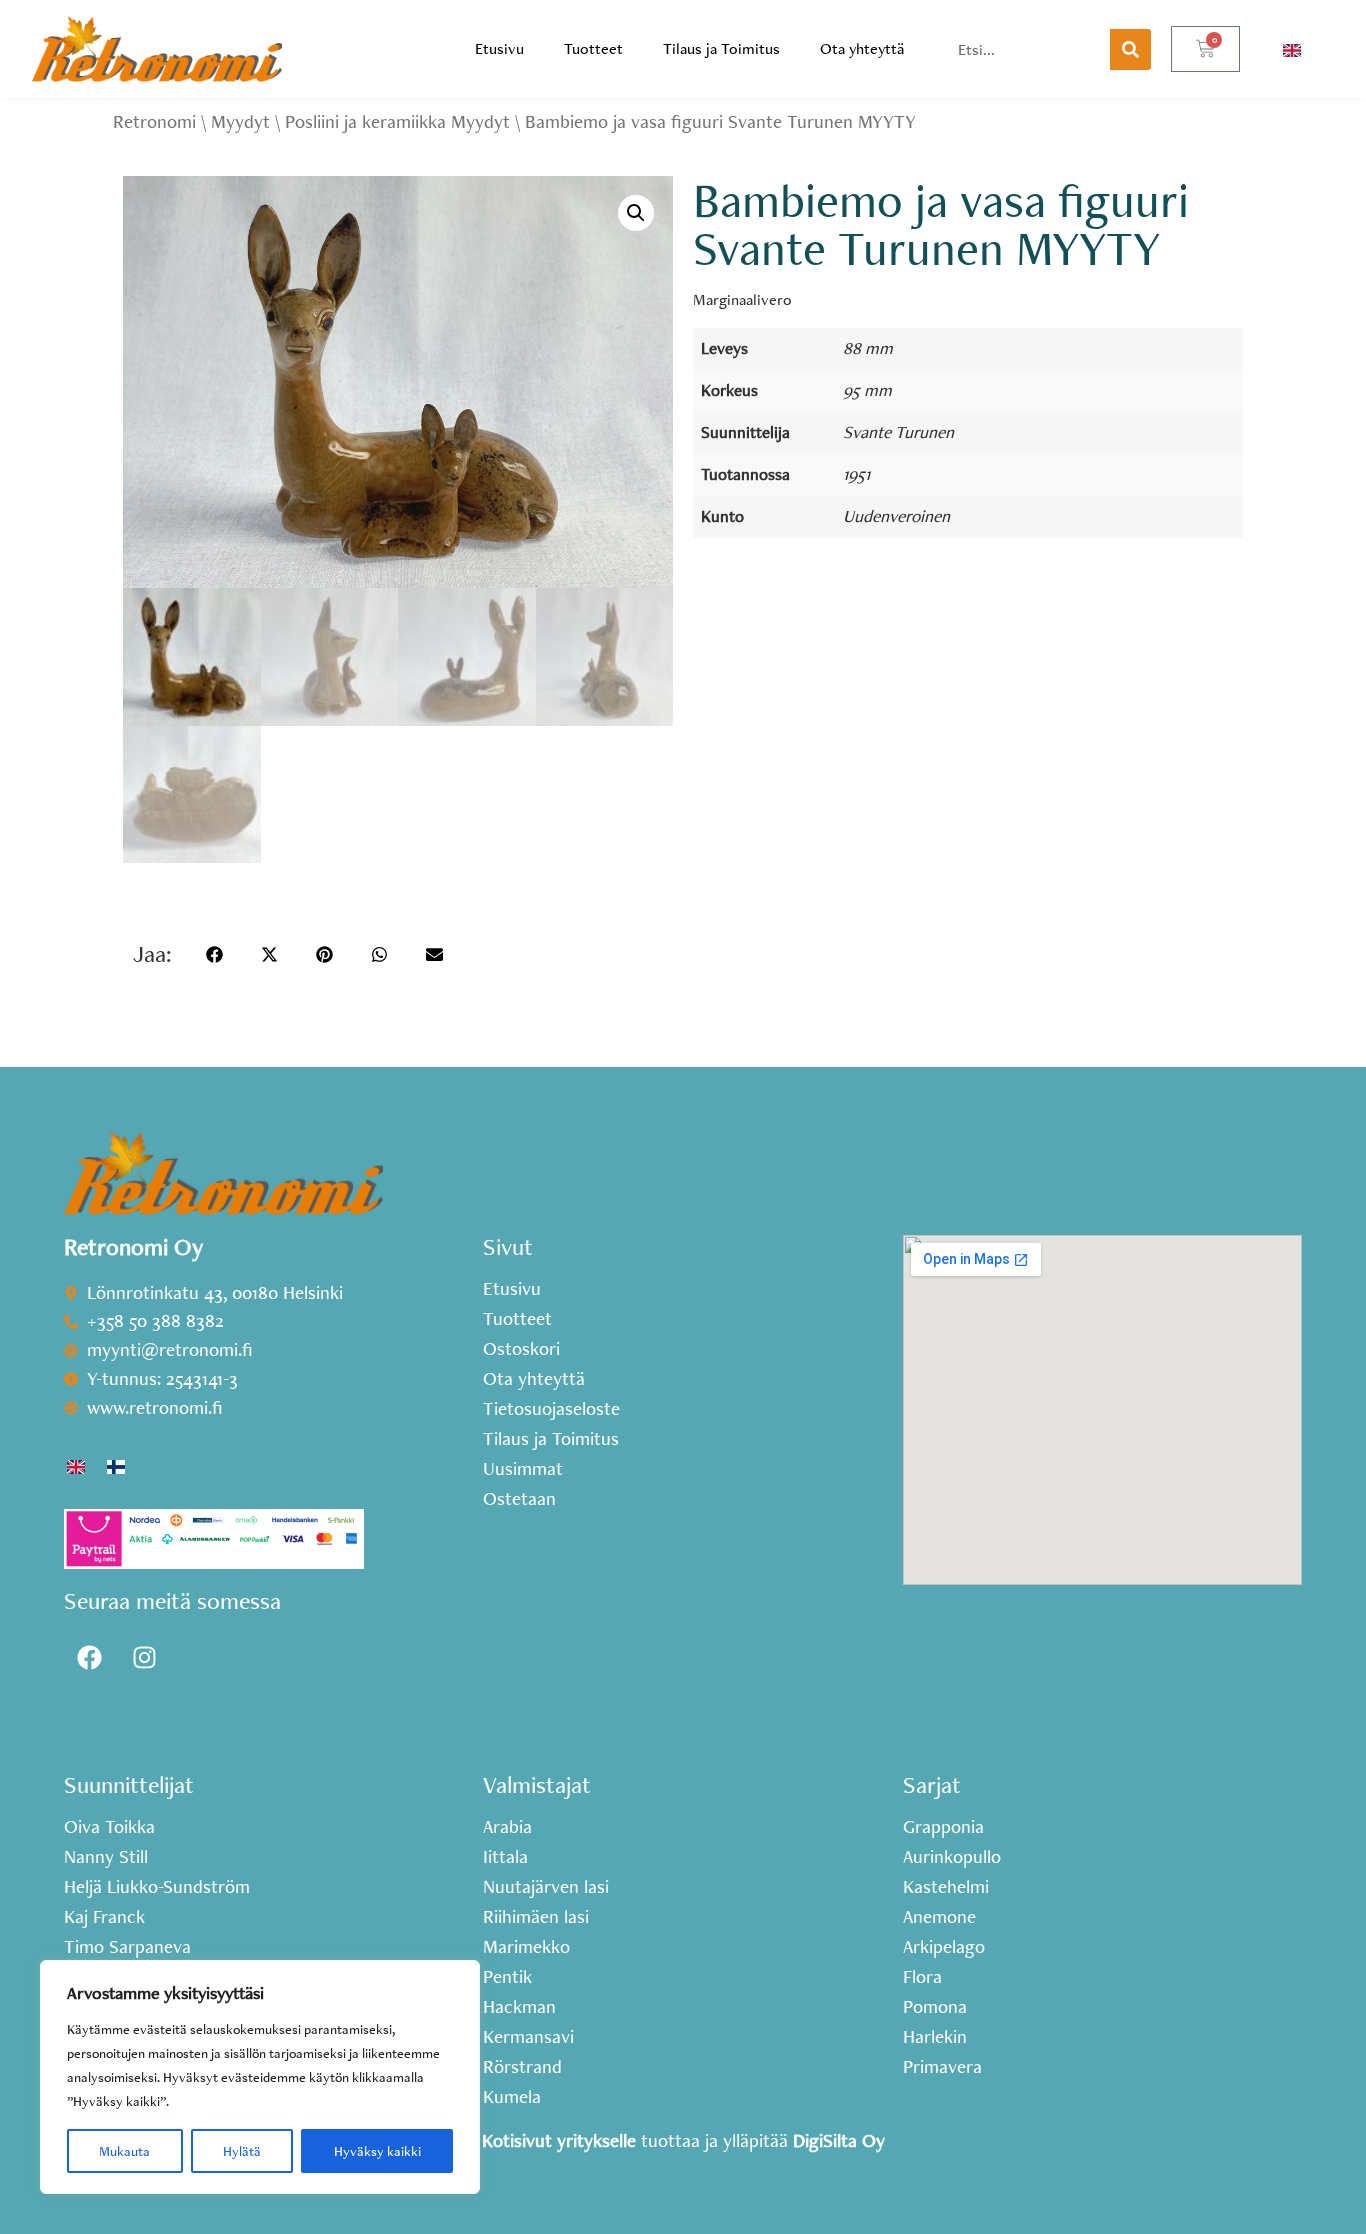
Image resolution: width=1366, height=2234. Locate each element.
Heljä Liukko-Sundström (157, 1887)
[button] (636, 213)
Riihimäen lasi (536, 1917)
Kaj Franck (104, 1917)
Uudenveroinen (896, 515)
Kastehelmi (946, 1887)
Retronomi (154, 121)
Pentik (507, 1977)
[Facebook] (89, 1658)
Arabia (507, 1827)
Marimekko (526, 1947)
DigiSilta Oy (839, 2140)
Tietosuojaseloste (551, 1409)
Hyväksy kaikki (377, 2151)
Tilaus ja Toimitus (721, 48)
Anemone (939, 1917)
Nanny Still (106, 1857)
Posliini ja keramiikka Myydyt (397, 121)
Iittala (505, 1857)
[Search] (1130, 49)
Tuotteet (593, 48)
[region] (260, 2077)
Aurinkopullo (952, 1857)
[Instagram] (144, 1658)
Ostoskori (521, 1349)
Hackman (519, 2007)
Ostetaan (519, 1499)
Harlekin (935, 2037)
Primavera (942, 2067)
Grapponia (943, 1827)
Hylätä (242, 2151)
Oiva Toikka (109, 1827)
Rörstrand (522, 2067)
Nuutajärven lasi (546, 1887)
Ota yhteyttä (862, 48)
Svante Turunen (898, 431)
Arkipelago (944, 1947)
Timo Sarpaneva (127, 1947)
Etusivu (499, 48)
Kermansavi (528, 2037)
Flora (922, 1977)
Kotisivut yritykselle (559, 2140)
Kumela (512, 2097)
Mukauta (124, 2151)
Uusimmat (523, 1469)
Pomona (935, 2007)
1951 (856, 473)
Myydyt (240, 121)
